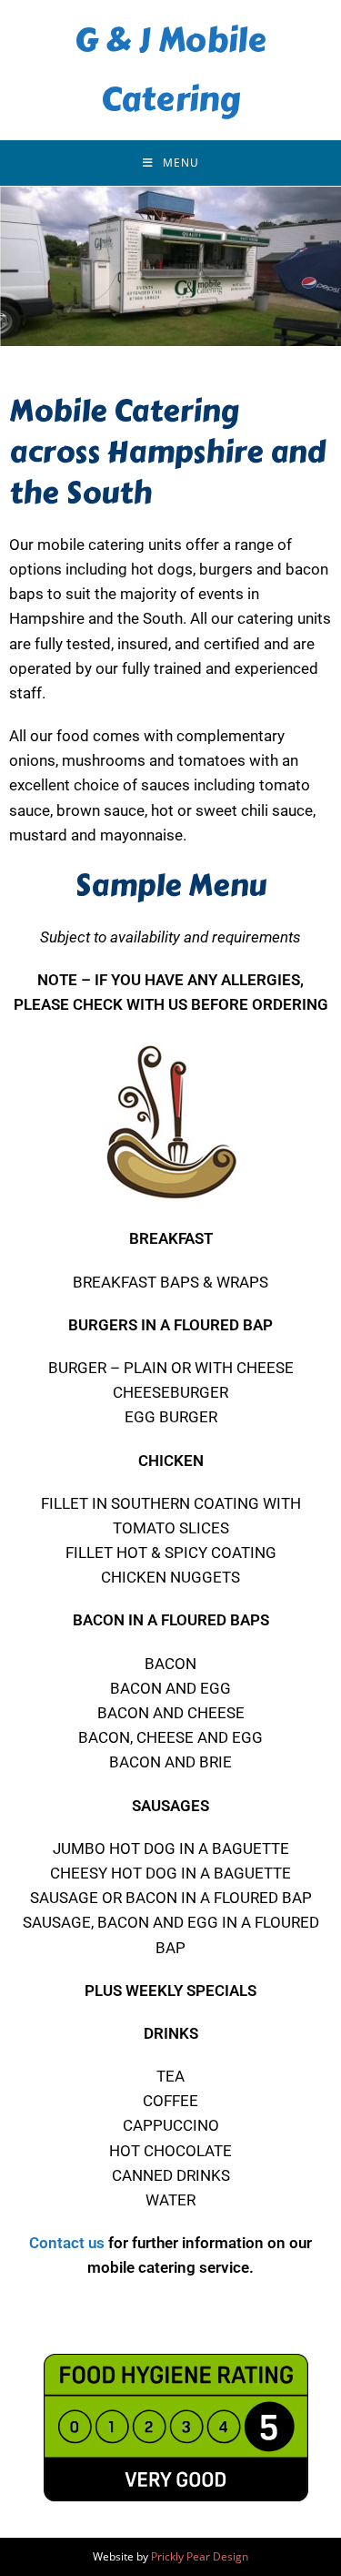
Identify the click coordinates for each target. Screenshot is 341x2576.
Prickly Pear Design (200, 2556)
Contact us (67, 2243)
